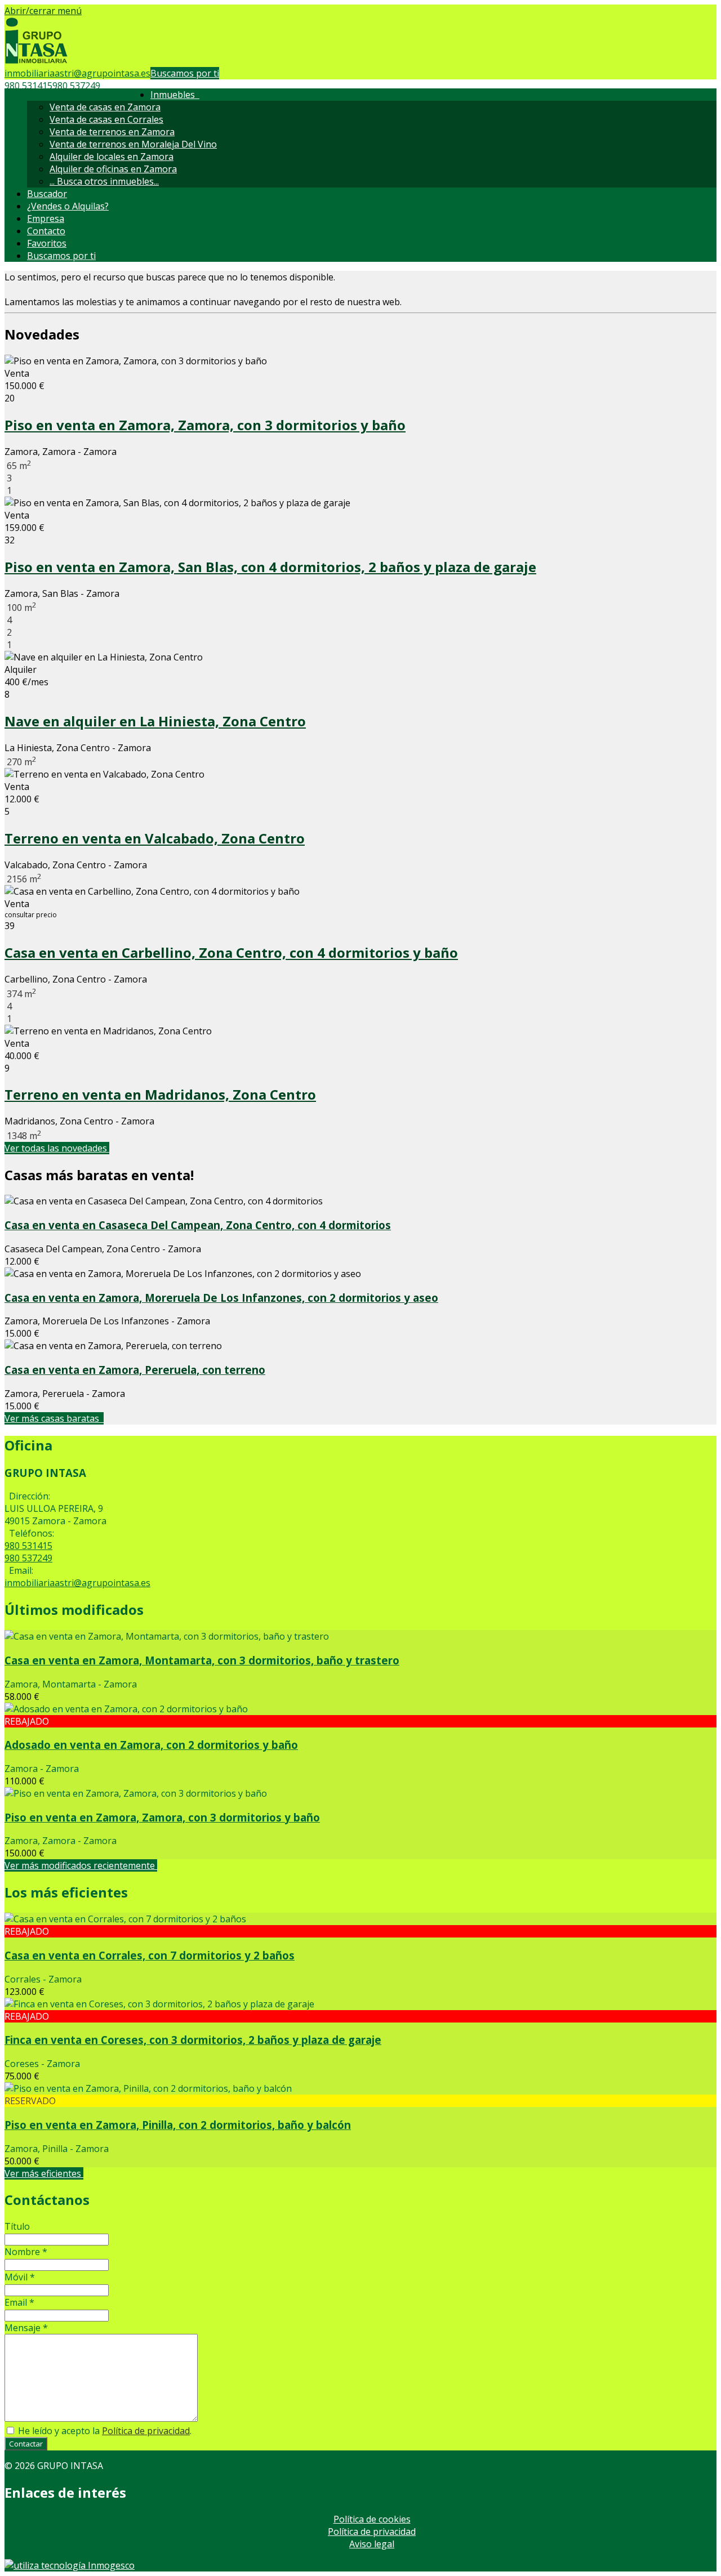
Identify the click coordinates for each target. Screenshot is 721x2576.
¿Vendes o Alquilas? (68, 206)
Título (17, 2226)
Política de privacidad (146, 2431)
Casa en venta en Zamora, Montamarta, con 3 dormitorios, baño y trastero (202, 1660)
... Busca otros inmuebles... (104, 181)
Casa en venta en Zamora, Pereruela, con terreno (135, 1370)
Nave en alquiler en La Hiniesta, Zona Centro (155, 721)
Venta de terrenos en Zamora (112, 132)
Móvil (20, 2277)
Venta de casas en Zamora (105, 107)
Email (19, 2302)
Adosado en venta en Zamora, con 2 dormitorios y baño (151, 1745)
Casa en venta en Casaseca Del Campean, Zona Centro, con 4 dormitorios (198, 1225)
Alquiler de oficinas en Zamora (113, 169)
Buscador (47, 194)
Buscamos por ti (185, 73)
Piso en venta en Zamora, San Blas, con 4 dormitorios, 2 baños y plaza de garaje (270, 567)
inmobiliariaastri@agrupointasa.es (77, 73)
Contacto (46, 231)
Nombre (26, 2252)
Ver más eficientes (44, 2173)
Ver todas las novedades (57, 1148)
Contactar (26, 2444)
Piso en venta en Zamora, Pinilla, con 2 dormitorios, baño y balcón (178, 2125)
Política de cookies (372, 2519)
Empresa (46, 218)
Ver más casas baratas (54, 1418)
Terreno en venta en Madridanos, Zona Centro (160, 1094)
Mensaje (26, 2328)
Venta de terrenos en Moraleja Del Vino (133, 144)
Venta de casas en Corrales (106, 119)
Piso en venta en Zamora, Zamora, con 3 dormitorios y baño (205, 425)
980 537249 (76, 86)
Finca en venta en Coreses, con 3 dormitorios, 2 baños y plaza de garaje (193, 2040)
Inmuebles (175, 95)
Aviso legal (372, 2544)
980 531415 (28, 86)
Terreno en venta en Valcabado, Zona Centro (155, 838)
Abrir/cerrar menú (43, 11)
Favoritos (47, 243)
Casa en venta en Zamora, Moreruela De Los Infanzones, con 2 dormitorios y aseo (221, 1298)
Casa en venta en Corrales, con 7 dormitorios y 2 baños (150, 1955)
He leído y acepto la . (104, 2431)
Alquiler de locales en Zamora (112, 157)
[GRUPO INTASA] (36, 61)
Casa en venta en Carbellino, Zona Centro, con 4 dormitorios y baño (231, 952)
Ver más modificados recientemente (81, 1865)
